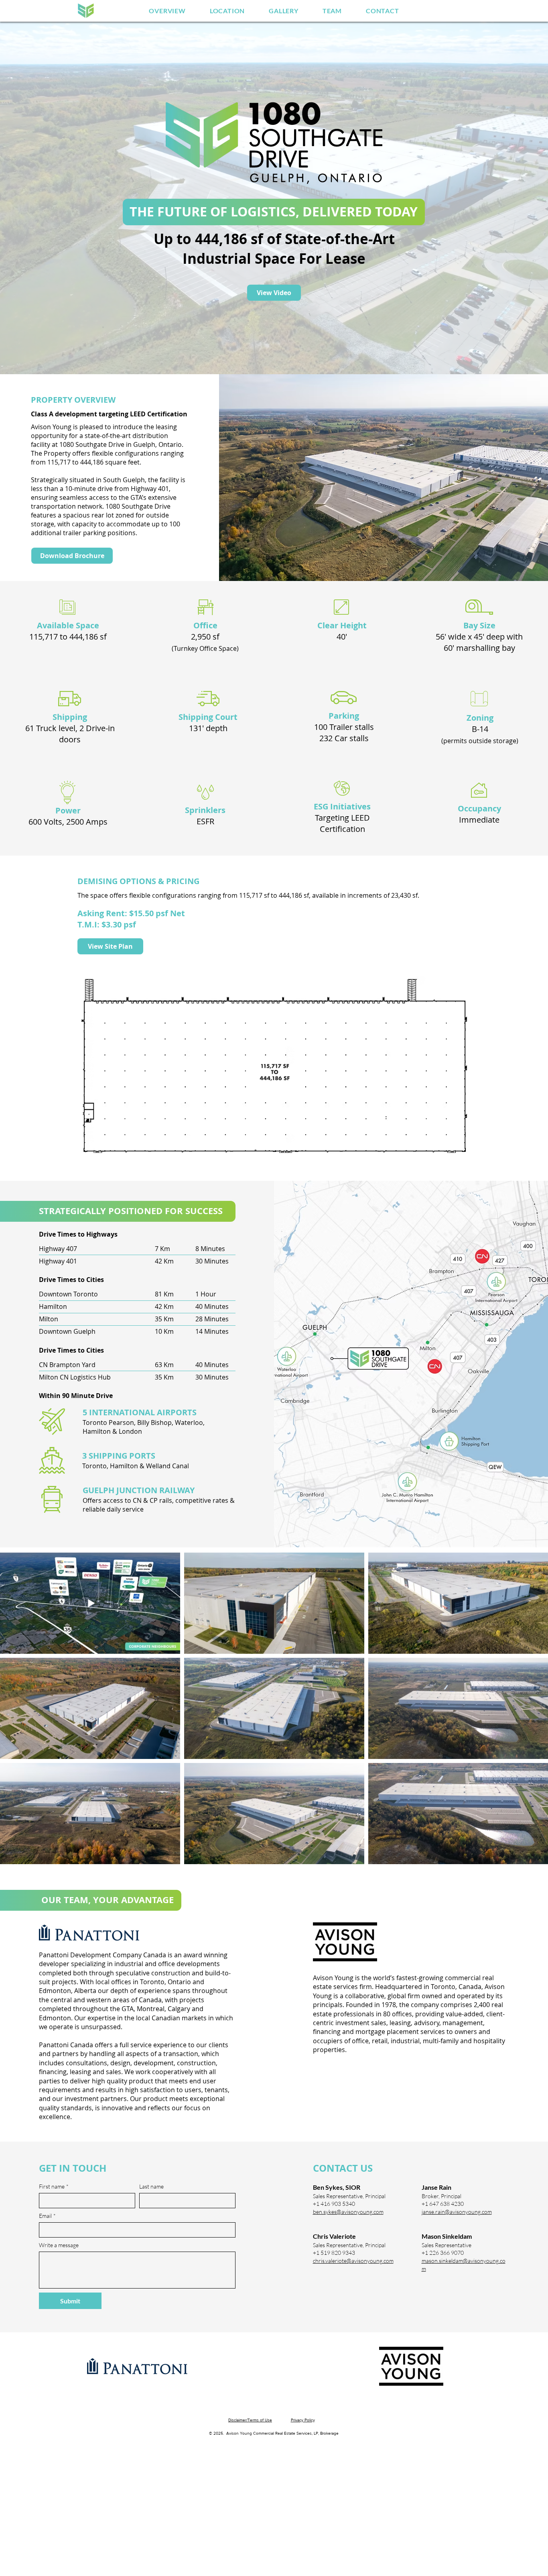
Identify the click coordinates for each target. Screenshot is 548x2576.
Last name (151, 2186)
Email (47, 2216)
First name (54, 2186)
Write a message (59, 2245)
